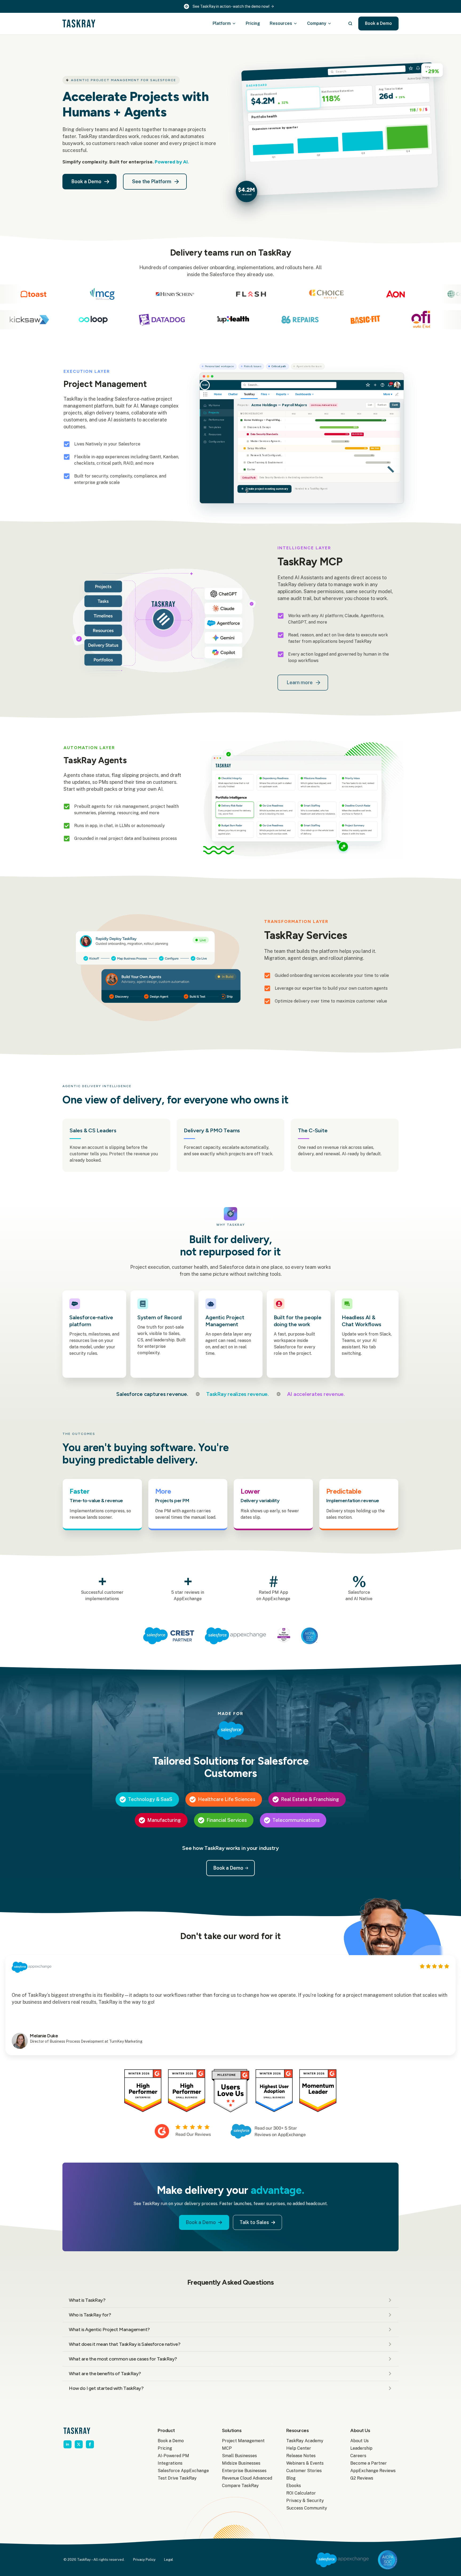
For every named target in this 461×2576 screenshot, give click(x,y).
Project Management (243, 2441)
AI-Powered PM (173, 2456)
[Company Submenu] (331, 24)
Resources (281, 23)
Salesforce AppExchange (181, 2471)
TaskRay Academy (305, 2441)
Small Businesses (239, 2456)
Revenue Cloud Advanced (246, 2478)
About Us (359, 2441)
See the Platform (152, 181)
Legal (169, 2560)
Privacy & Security (305, 2501)
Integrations (170, 2463)
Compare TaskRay (240, 2486)
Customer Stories (304, 2471)
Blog (291, 2478)
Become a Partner (369, 2463)
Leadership (361, 2448)
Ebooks (294, 2486)
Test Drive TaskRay (177, 2478)
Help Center (299, 2448)
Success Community (307, 2508)
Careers (358, 2456)
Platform (222, 23)
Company (317, 23)
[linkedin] (67, 2444)
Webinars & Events (305, 2463)
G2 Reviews (362, 2478)
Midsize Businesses (241, 2463)
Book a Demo (171, 2441)
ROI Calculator (301, 2493)
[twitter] (79, 2444)
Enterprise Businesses (244, 2471)
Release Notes (301, 2456)
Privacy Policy (144, 2560)
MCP (227, 2448)
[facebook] (90, 2444)
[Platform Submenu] (236, 24)
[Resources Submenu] (297, 24)
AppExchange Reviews (373, 2471)
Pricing (253, 23)
